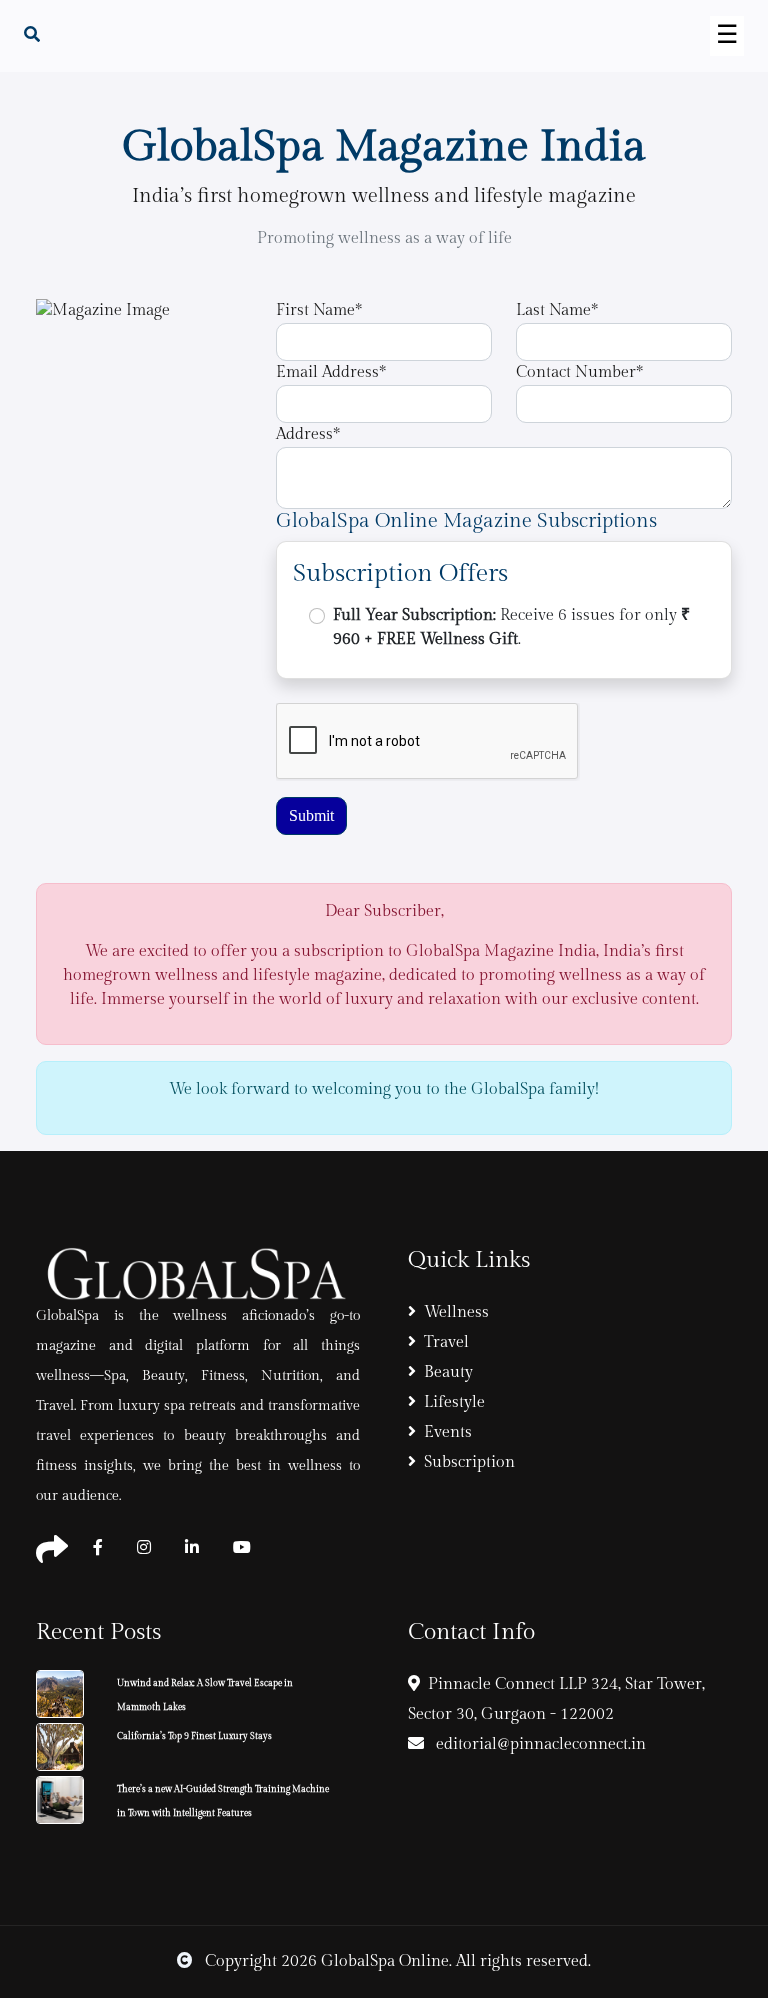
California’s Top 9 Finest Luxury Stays (194, 1736)
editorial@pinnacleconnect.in (539, 1744)
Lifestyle (454, 1402)
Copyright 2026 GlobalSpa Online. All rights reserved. (396, 1961)
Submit (311, 815)
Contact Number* (579, 372)
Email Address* (331, 372)
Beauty (448, 1372)
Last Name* (557, 310)
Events (448, 1432)
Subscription (469, 1462)
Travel (446, 1342)
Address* (308, 434)
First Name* (319, 310)
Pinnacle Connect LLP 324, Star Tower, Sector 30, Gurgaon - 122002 (556, 1699)
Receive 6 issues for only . (511, 627)
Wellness (456, 1312)
